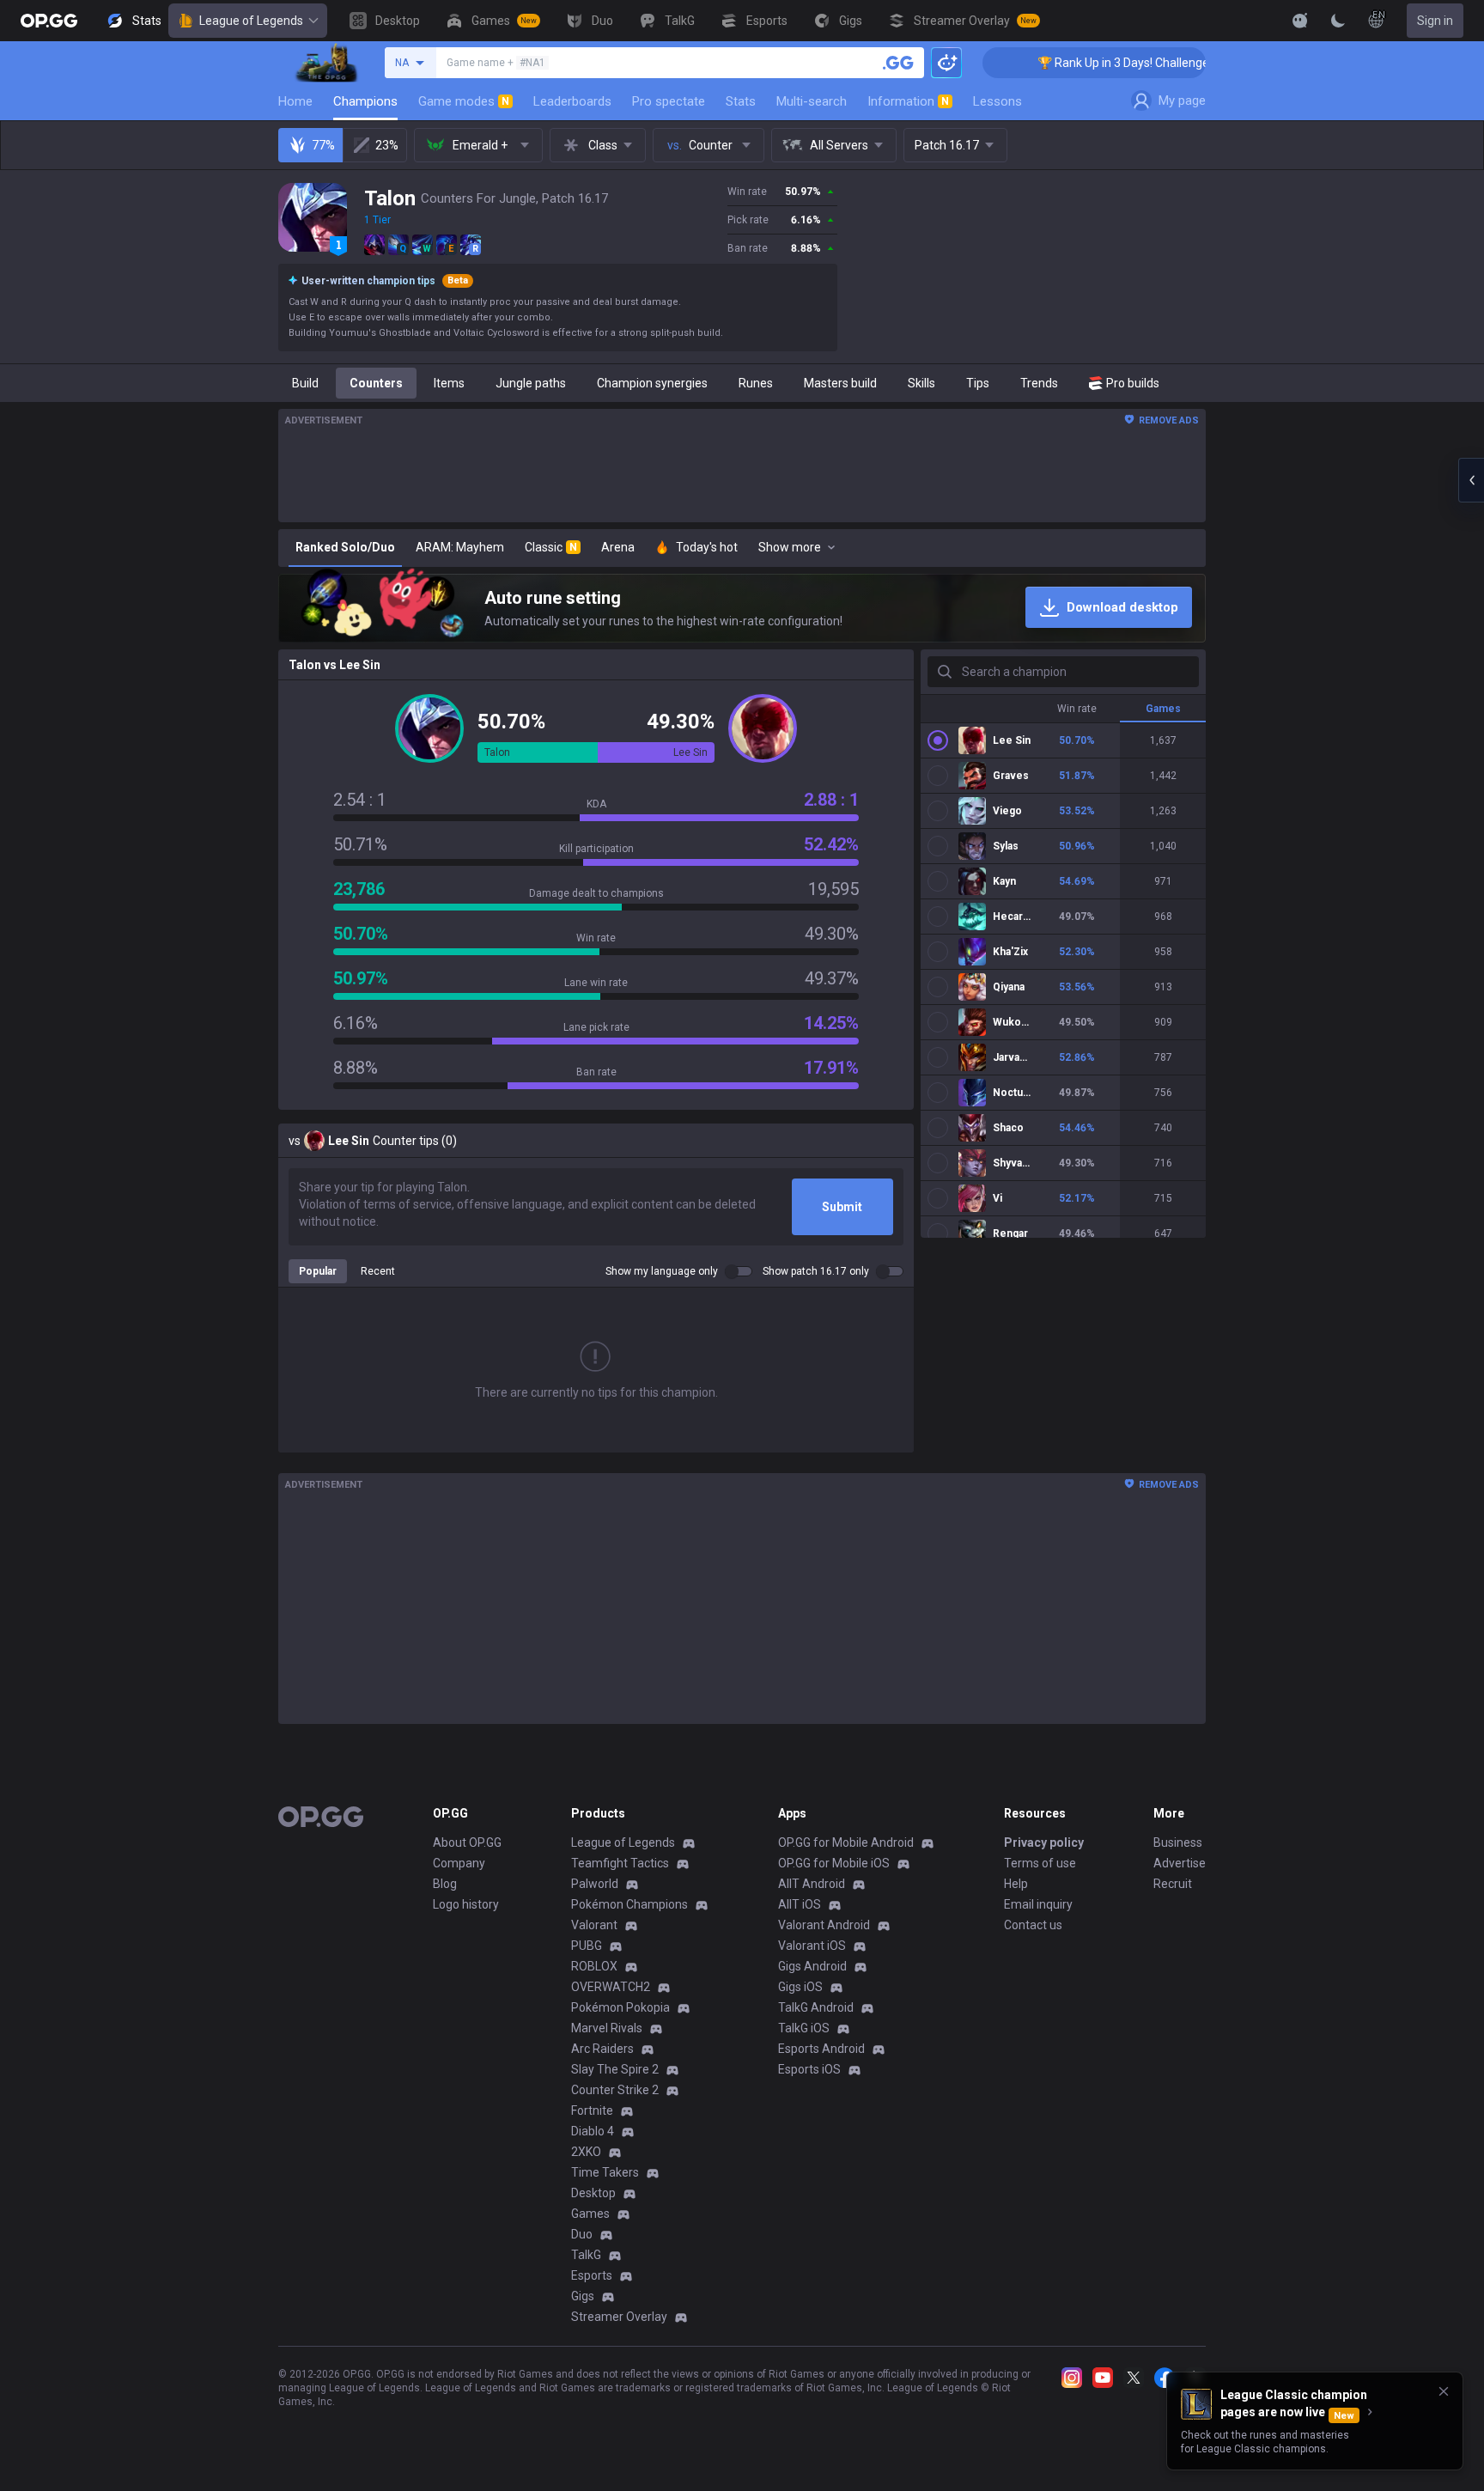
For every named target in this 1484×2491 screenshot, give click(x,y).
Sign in (1435, 21)
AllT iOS (800, 1904)
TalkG (586, 2255)
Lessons (997, 101)
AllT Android (812, 1884)
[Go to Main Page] (49, 21)
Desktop (593, 2193)
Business (1178, 1842)
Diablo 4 (593, 2131)
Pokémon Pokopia (620, 2007)
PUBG (587, 1946)
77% (323, 145)
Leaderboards (572, 101)
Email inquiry (1038, 1904)
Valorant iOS (812, 1946)
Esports (592, 2275)
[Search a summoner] (898, 63)
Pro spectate (669, 101)
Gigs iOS (800, 1987)
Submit (842, 1207)
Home (295, 101)
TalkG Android (816, 2007)
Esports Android (821, 2049)
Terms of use (1040, 1863)
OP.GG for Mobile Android (846, 1842)
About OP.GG (467, 1842)
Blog (445, 1884)
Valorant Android (824, 1925)
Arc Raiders (602, 2049)
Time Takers (605, 2172)
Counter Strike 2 (615, 2090)
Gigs (583, 2296)
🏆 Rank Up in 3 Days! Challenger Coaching (1074, 63)
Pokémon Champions (629, 1904)
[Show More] (1300, 21)
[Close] (1444, 2391)
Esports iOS (809, 2069)
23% (387, 145)
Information (908, 101)
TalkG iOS (804, 2028)
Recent (378, 1271)
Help (1016, 1884)
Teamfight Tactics (620, 1863)
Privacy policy (1044, 1842)
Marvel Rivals (607, 2028)
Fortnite (592, 2110)
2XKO (586, 2152)
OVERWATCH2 (611, 1987)
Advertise (1180, 1863)
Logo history (466, 1904)
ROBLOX (594, 1966)
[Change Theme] (1338, 21)
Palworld (595, 1884)
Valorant (594, 1925)
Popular (318, 1271)
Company (459, 1863)
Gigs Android (812, 1966)
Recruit (1173, 1884)
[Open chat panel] (1471, 480)
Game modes (464, 101)
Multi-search (812, 101)
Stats (741, 101)
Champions (365, 101)
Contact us (1033, 1925)
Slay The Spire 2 (615, 2069)
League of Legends (251, 21)
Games (590, 2214)
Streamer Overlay (619, 2317)
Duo (582, 2234)
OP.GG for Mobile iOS (834, 1863)
